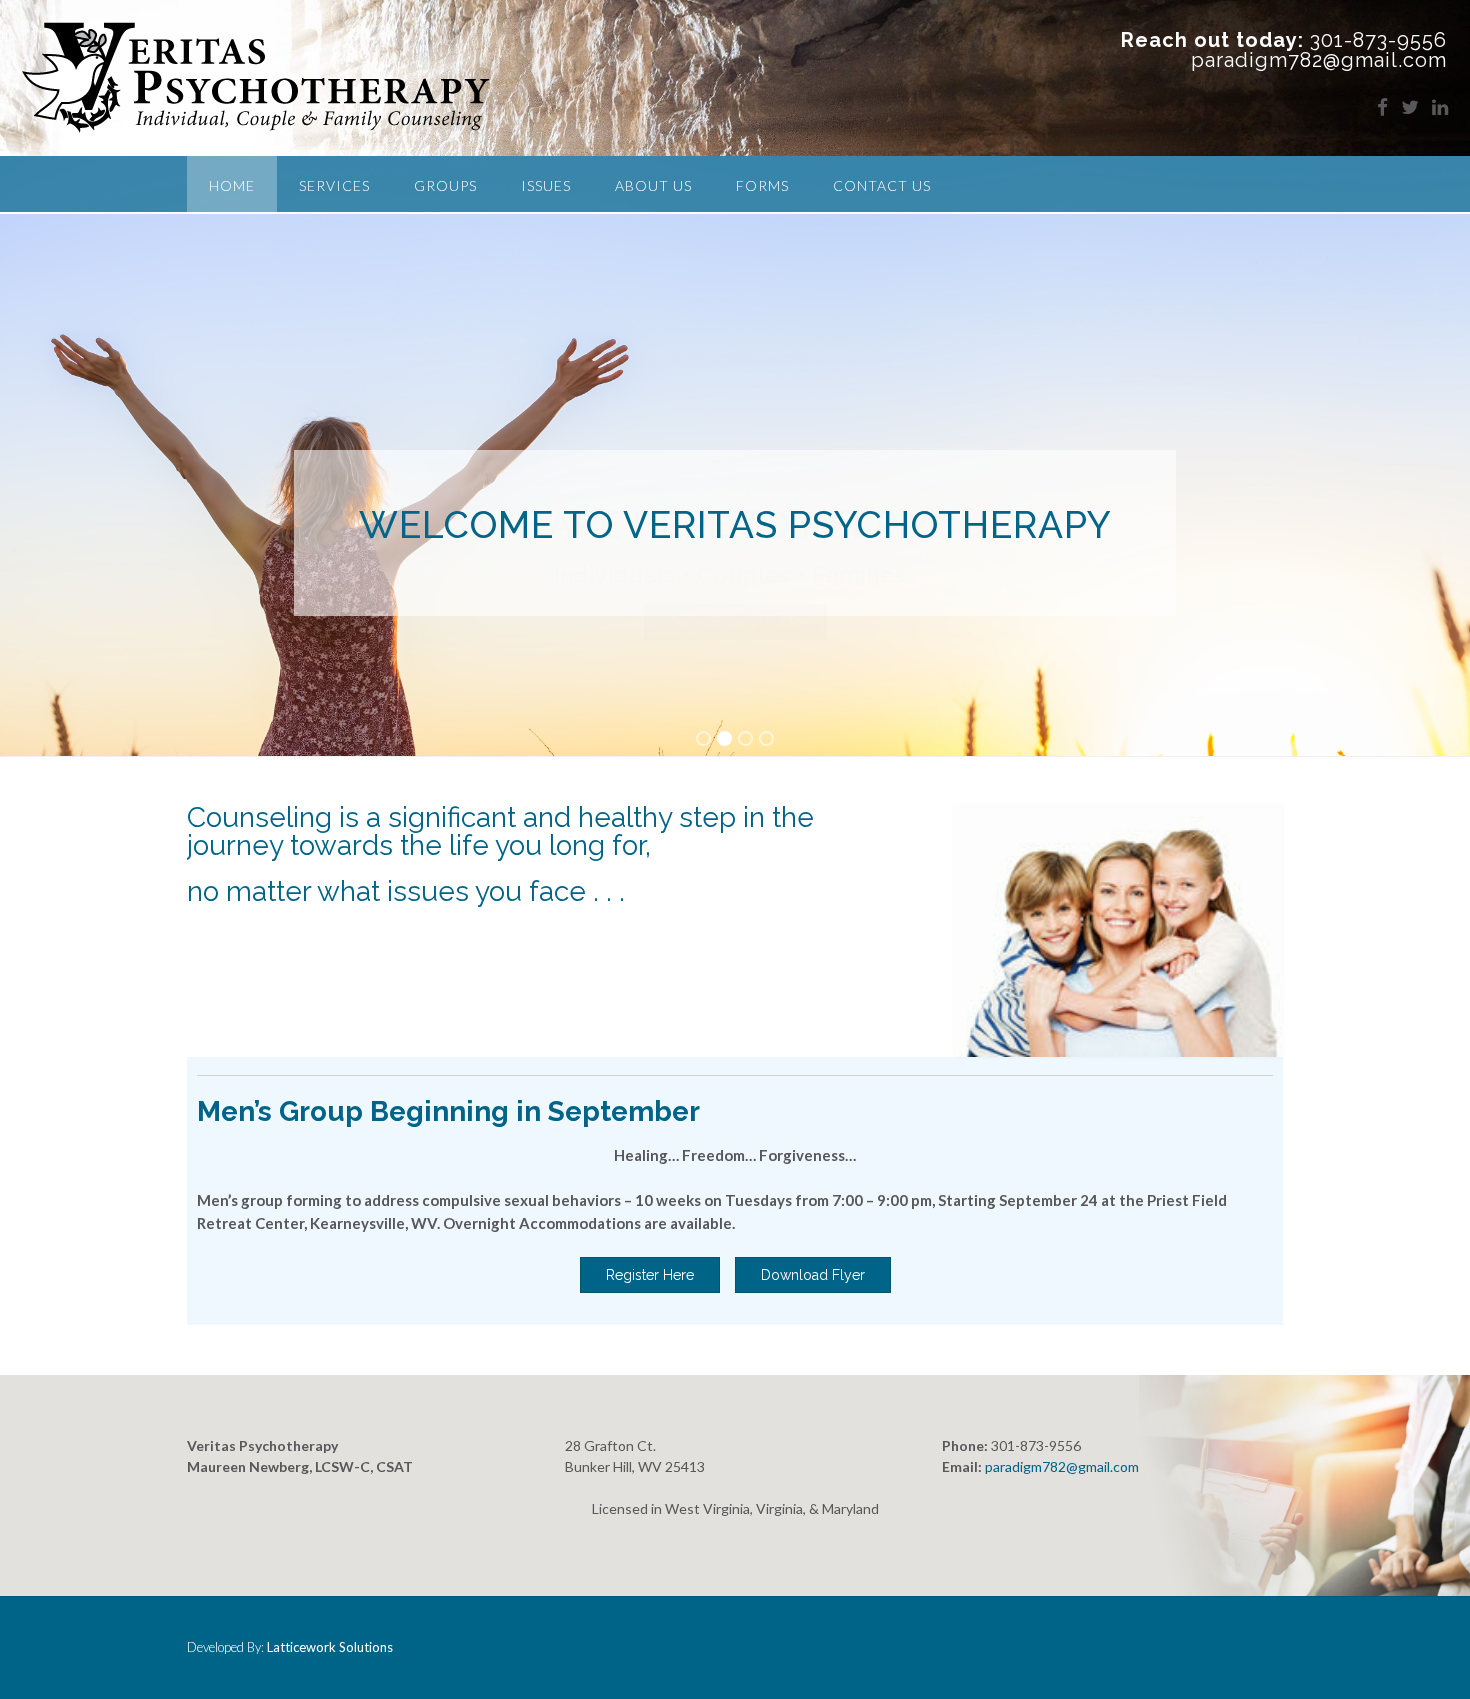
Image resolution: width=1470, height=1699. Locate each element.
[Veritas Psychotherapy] (256, 78)
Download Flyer (813, 1275)
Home (232, 185)
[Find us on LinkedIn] (1440, 106)
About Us (653, 185)
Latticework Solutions (330, 1647)
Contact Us (882, 185)
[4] (766, 740)
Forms (762, 185)
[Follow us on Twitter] (1410, 106)
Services (334, 185)
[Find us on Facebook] (1382, 106)
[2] (724, 740)
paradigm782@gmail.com (1062, 1466)
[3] (745, 740)
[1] (703, 740)
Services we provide (735, 622)
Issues (546, 185)
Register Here (650, 1275)
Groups (445, 185)
